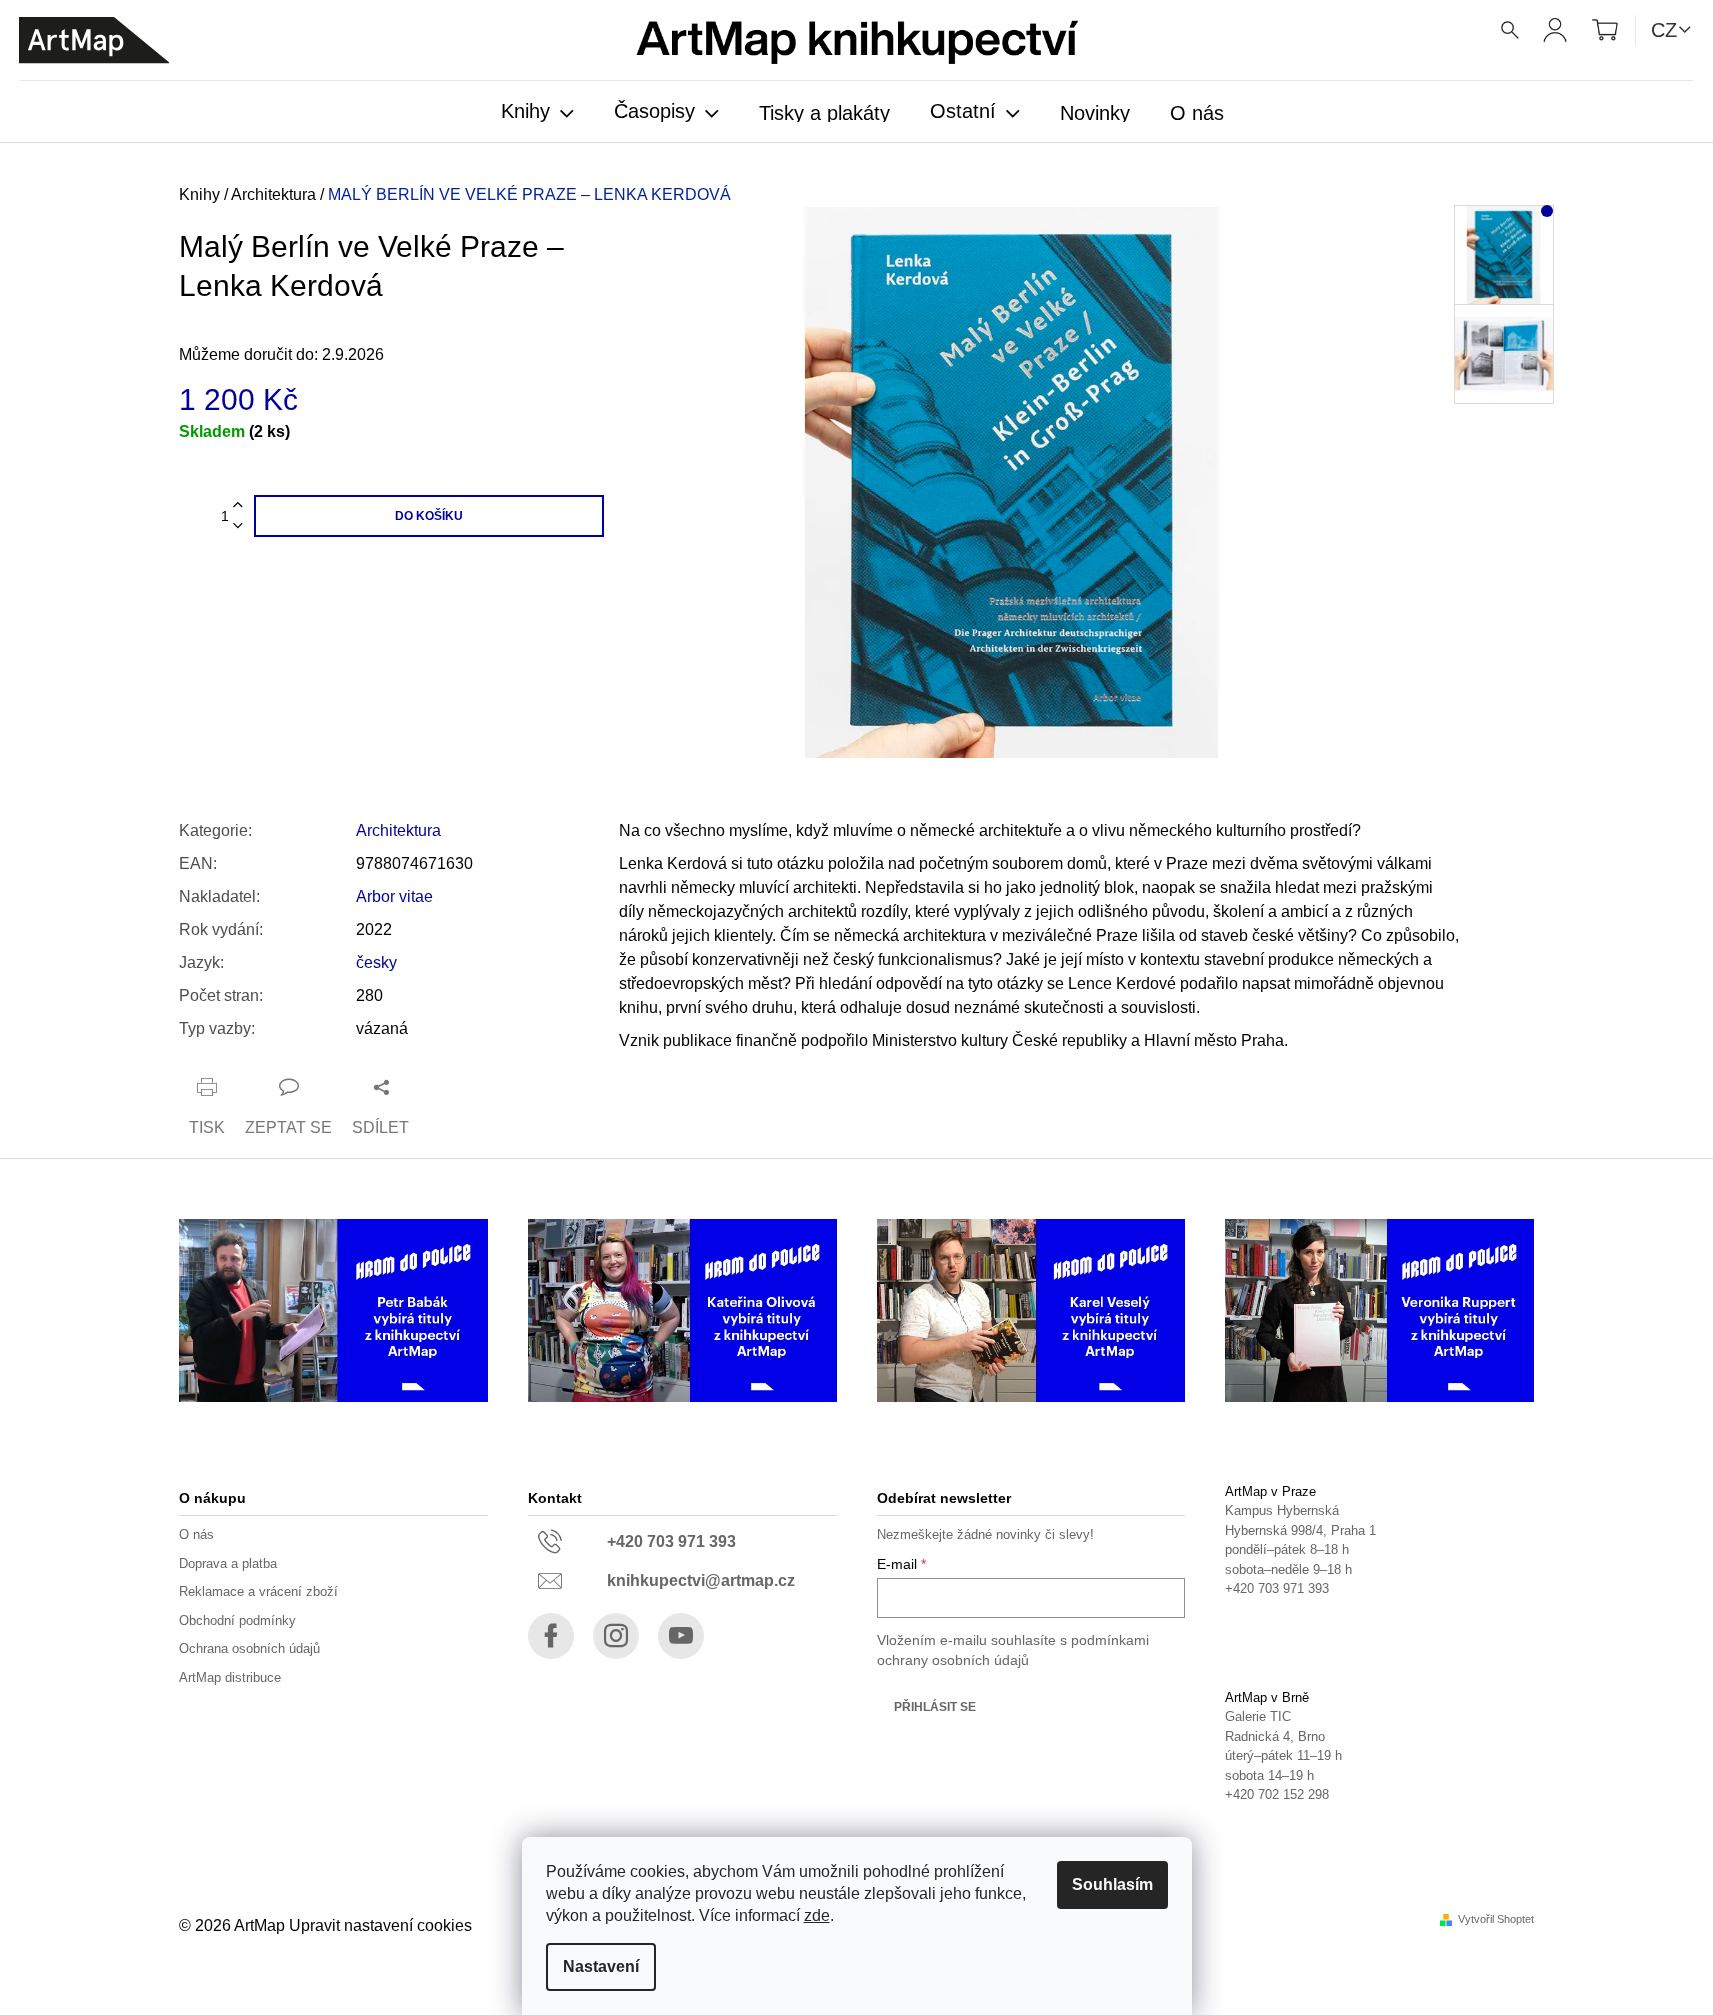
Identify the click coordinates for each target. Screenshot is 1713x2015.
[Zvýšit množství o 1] (238, 505)
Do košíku (429, 516)
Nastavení (601, 1966)
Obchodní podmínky (237, 1620)
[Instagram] (616, 1636)
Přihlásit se (935, 1707)
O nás (196, 1534)
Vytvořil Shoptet (1496, 1919)
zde (817, 1915)
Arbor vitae (394, 896)
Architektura (398, 830)
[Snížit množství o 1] (238, 526)
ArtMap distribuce (230, 1677)
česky (376, 962)
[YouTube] (681, 1636)
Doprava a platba (228, 1563)
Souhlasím (1112, 1884)
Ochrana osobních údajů (249, 1648)
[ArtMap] (94, 40)
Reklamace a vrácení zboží (258, 1591)
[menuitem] (537, 113)
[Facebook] (551, 1636)
